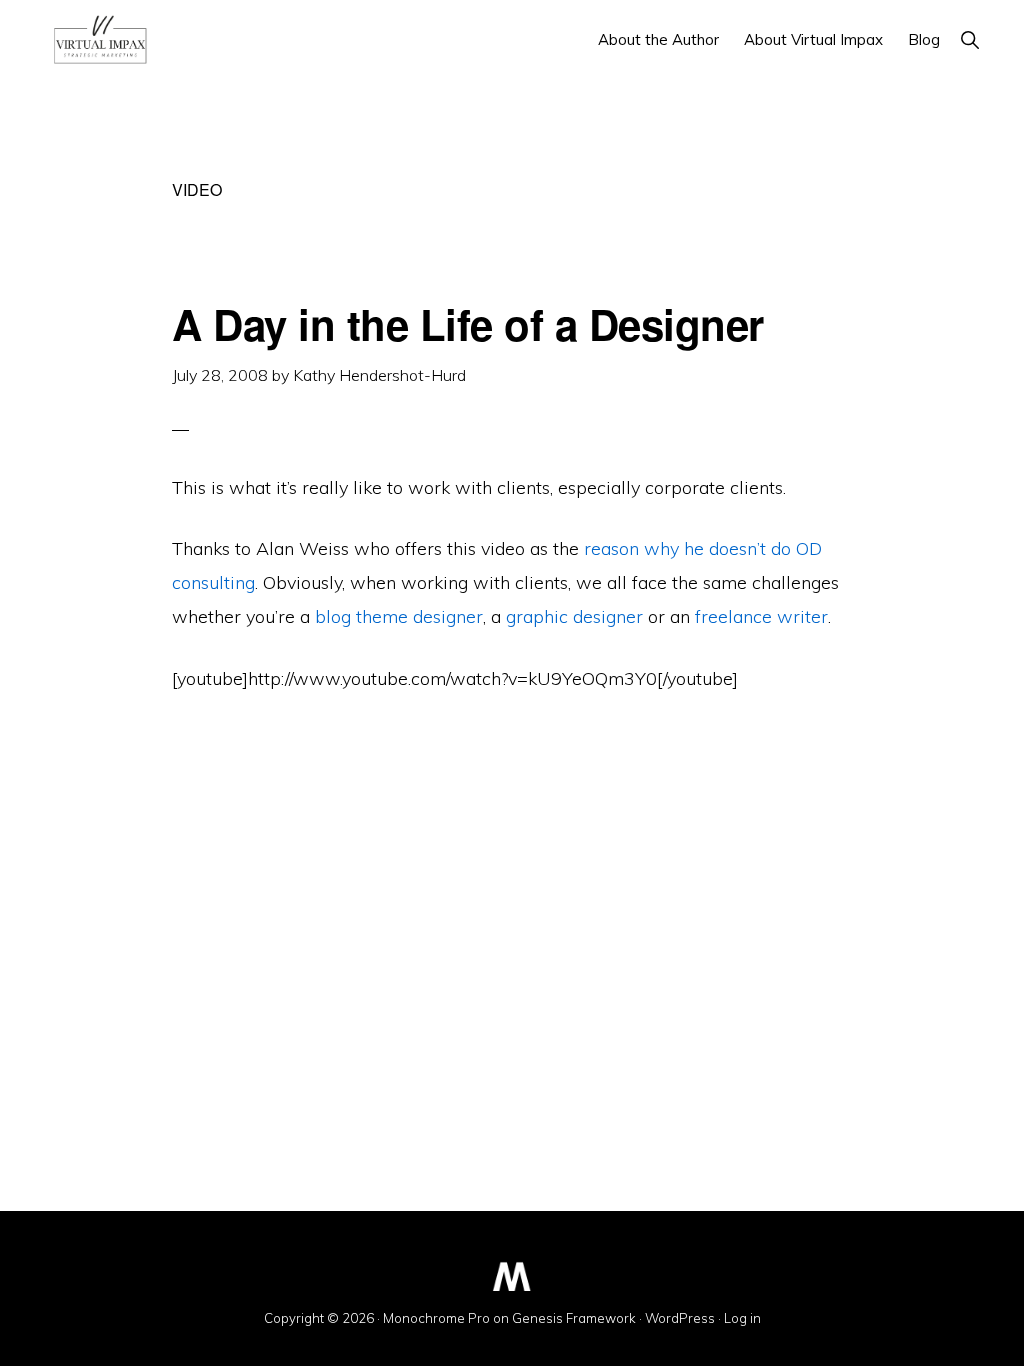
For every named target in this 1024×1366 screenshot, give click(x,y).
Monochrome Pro (436, 1318)
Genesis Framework (574, 1318)
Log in (742, 1318)
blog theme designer (399, 616)
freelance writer (761, 616)
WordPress (680, 1318)
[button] (969, 39)
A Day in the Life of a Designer (468, 324)
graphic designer (574, 616)
